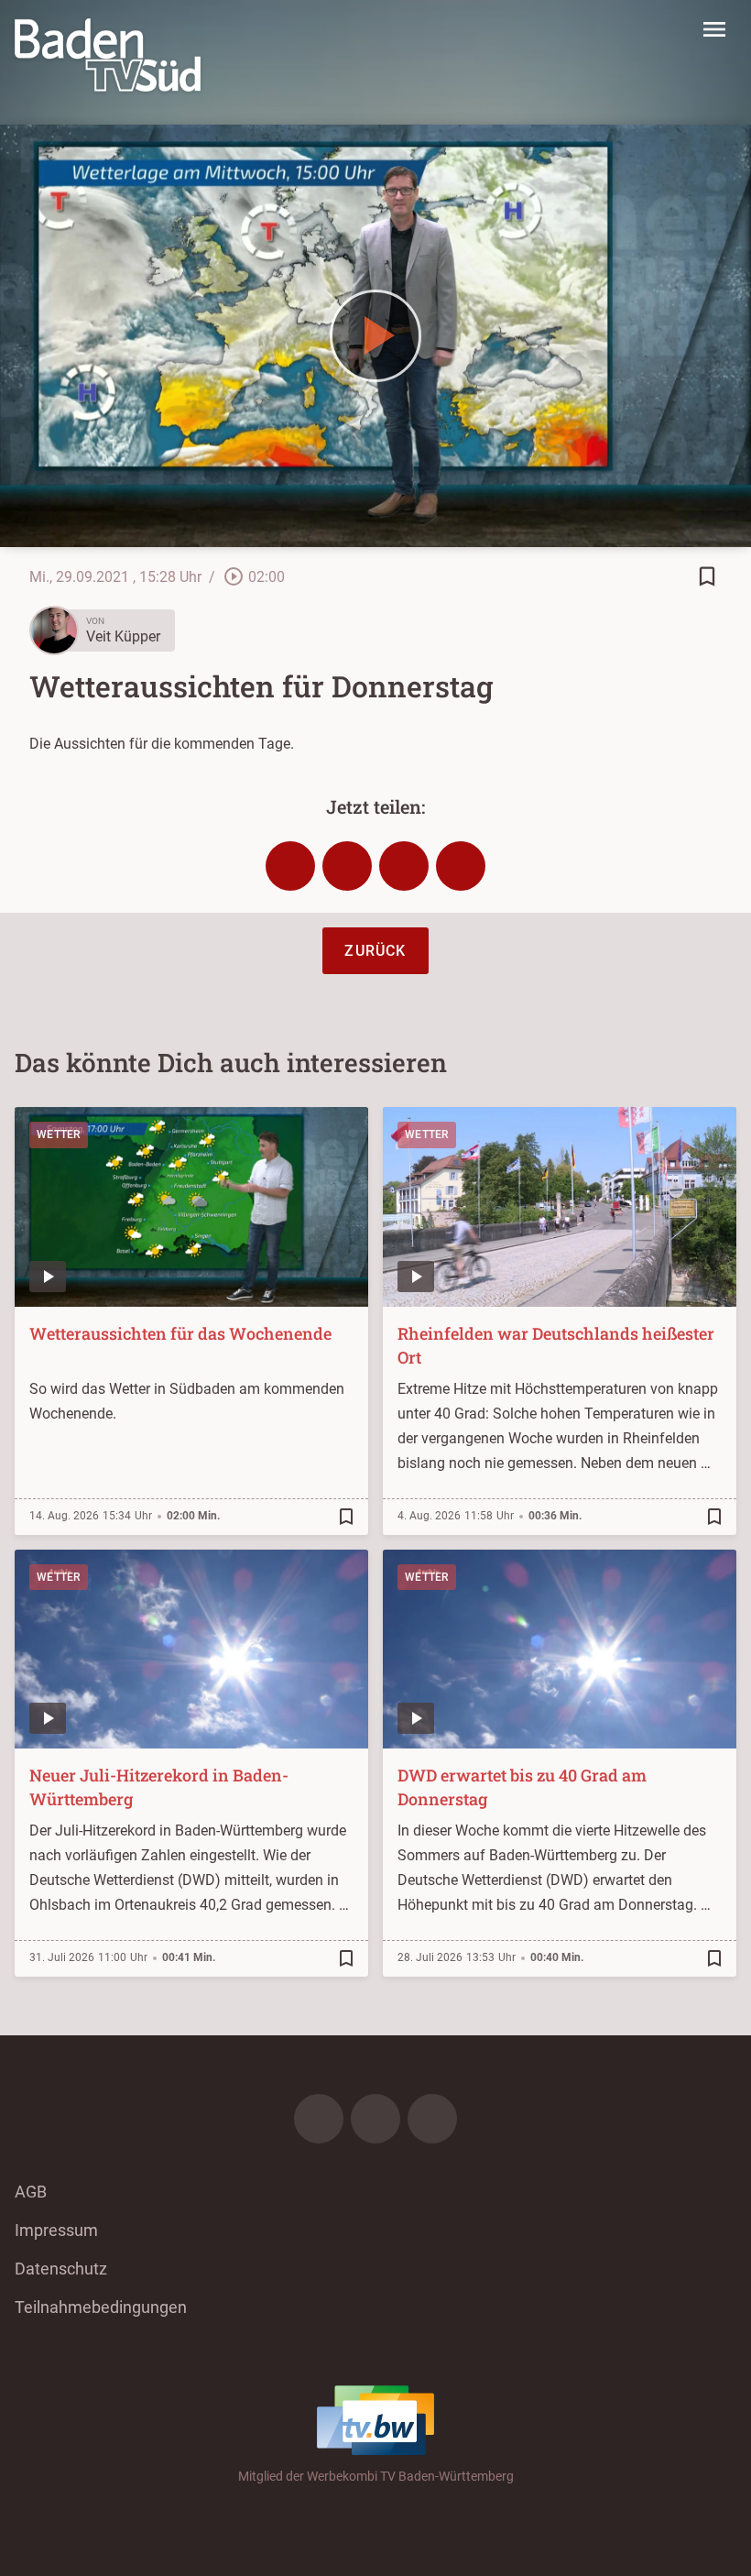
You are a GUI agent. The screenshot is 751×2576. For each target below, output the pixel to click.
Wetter (59, 1135)
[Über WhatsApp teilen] (404, 866)
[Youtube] (432, 2119)
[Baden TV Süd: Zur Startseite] (108, 55)
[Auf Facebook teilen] (290, 866)
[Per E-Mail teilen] (461, 866)
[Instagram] (375, 2119)
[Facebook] (319, 2119)
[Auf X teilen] (347, 866)
